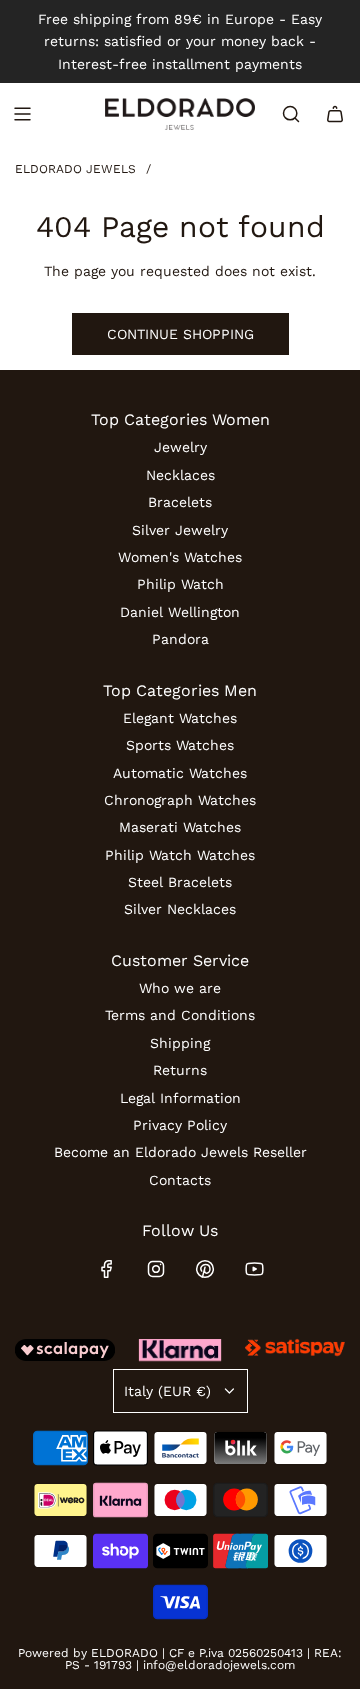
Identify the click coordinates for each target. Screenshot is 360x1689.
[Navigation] (22, 114)
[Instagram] (156, 1269)
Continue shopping (180, 334)
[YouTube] (254, 1269)
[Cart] (335, 114)
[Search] (291, 114)
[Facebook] (107, 1269)
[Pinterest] (205, 1269)
